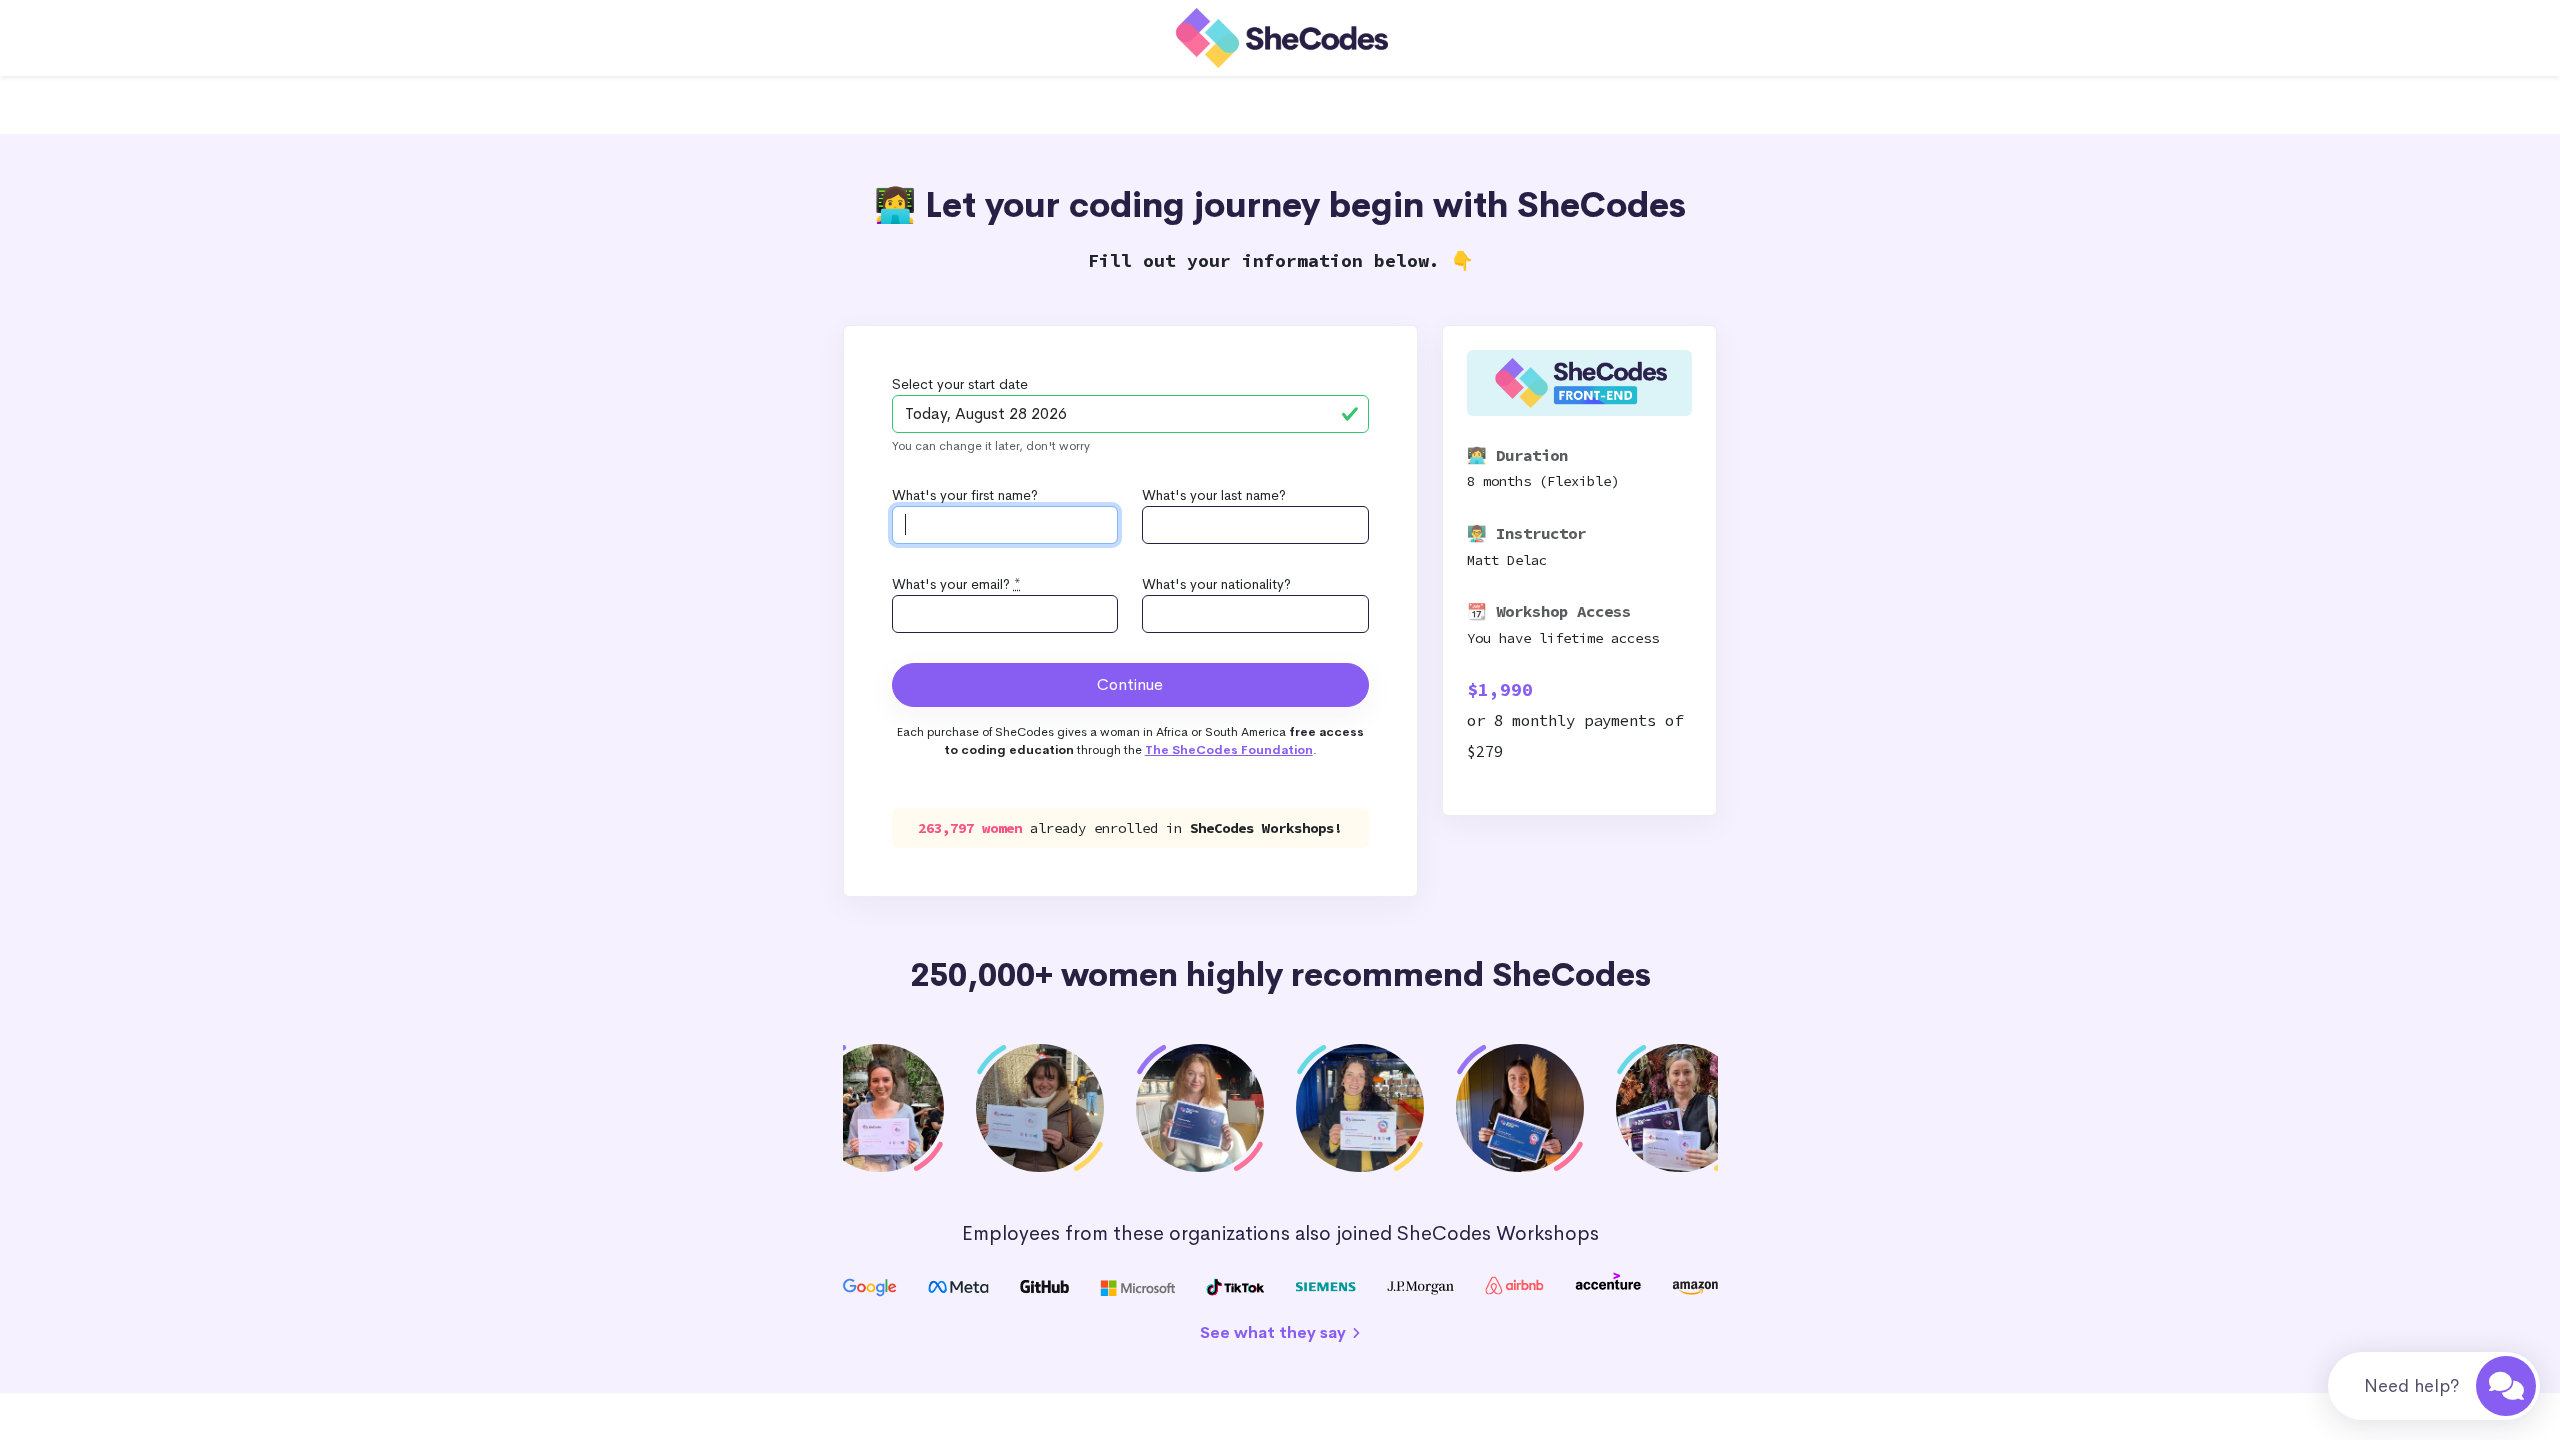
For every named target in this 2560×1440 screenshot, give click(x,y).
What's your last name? (1214, 495)
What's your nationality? (1216, 584)
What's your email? (956, 584)
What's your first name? (965, 495)
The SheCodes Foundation (1229, 750)
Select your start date (960, 384)
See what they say (1275, 1332)
